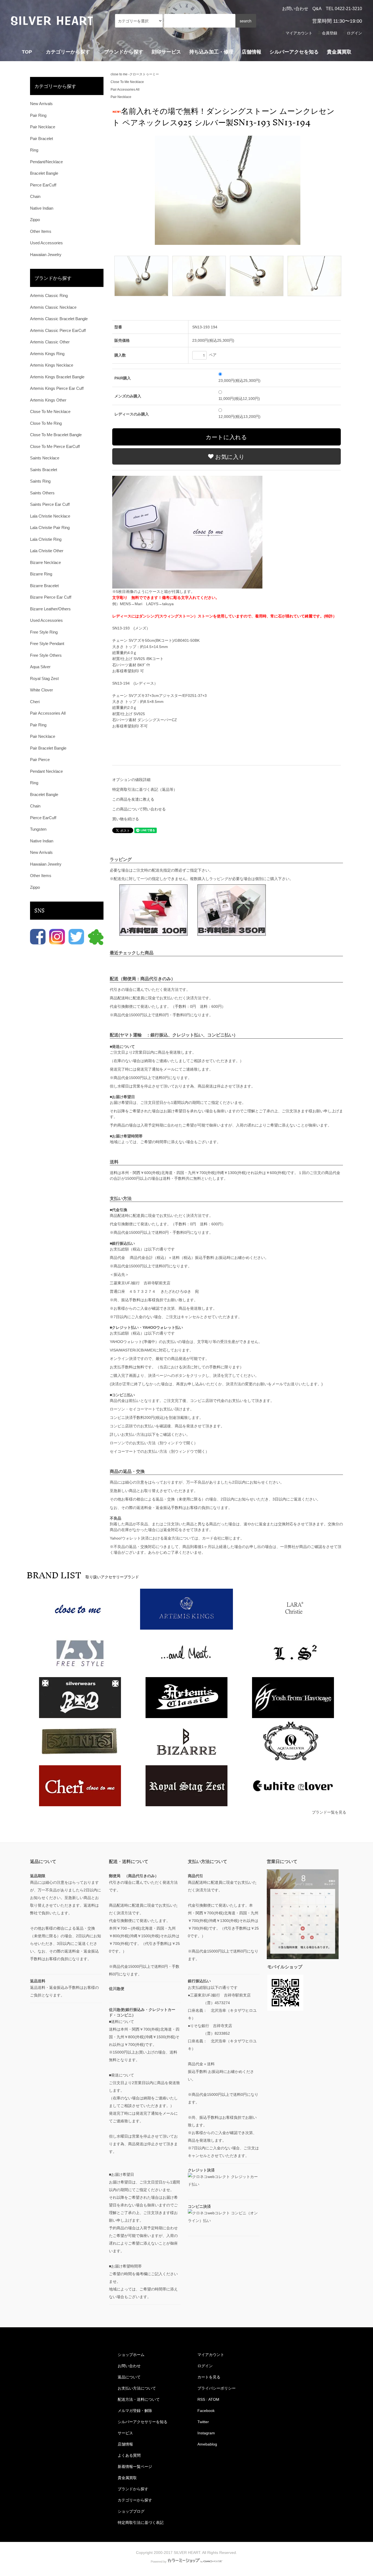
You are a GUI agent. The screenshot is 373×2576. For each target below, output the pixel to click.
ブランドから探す (133, 2489)
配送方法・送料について (139, 2399)
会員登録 (330, 33)
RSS (201, 2399)
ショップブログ (131, 2511)
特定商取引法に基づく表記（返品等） (145, 789)
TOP (27, 52)
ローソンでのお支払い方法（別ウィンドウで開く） (154, 1443)
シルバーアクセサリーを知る (143, 2422)
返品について (129, 2377)
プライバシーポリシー (217, 2388)
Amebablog (207, 2444)
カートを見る (209, 2377)
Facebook (206, 2411)
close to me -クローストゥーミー (135, 74)
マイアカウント (299, 33)
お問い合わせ (295, 9)
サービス (125, 2433)
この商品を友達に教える (133, 799)
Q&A (317, 9)
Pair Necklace (121, 97)
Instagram (206, 2433)
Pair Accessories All (125, 90)
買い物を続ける (126, 819)
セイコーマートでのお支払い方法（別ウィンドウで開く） (159, 1451)
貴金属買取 (339, 52)
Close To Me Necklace (127, 82)
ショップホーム (131, 2355)
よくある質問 (129, 2455)
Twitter (203, 2422)
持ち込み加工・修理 (211, 52)
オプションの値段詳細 (131, 780)
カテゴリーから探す (135, 2500)
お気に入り (229, 456)
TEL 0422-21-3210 (344, 9)
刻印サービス (166, 52)
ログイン (354, 33)
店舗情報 (251, 52)
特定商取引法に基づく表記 (141, 2522)
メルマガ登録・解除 (135, 2411)
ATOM (214, 2399)
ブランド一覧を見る (329, 1812)
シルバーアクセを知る (294, 52)
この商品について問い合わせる (139, 809)
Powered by (159, 2562)
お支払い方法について (137, 2388)
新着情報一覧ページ (135, 2467)
